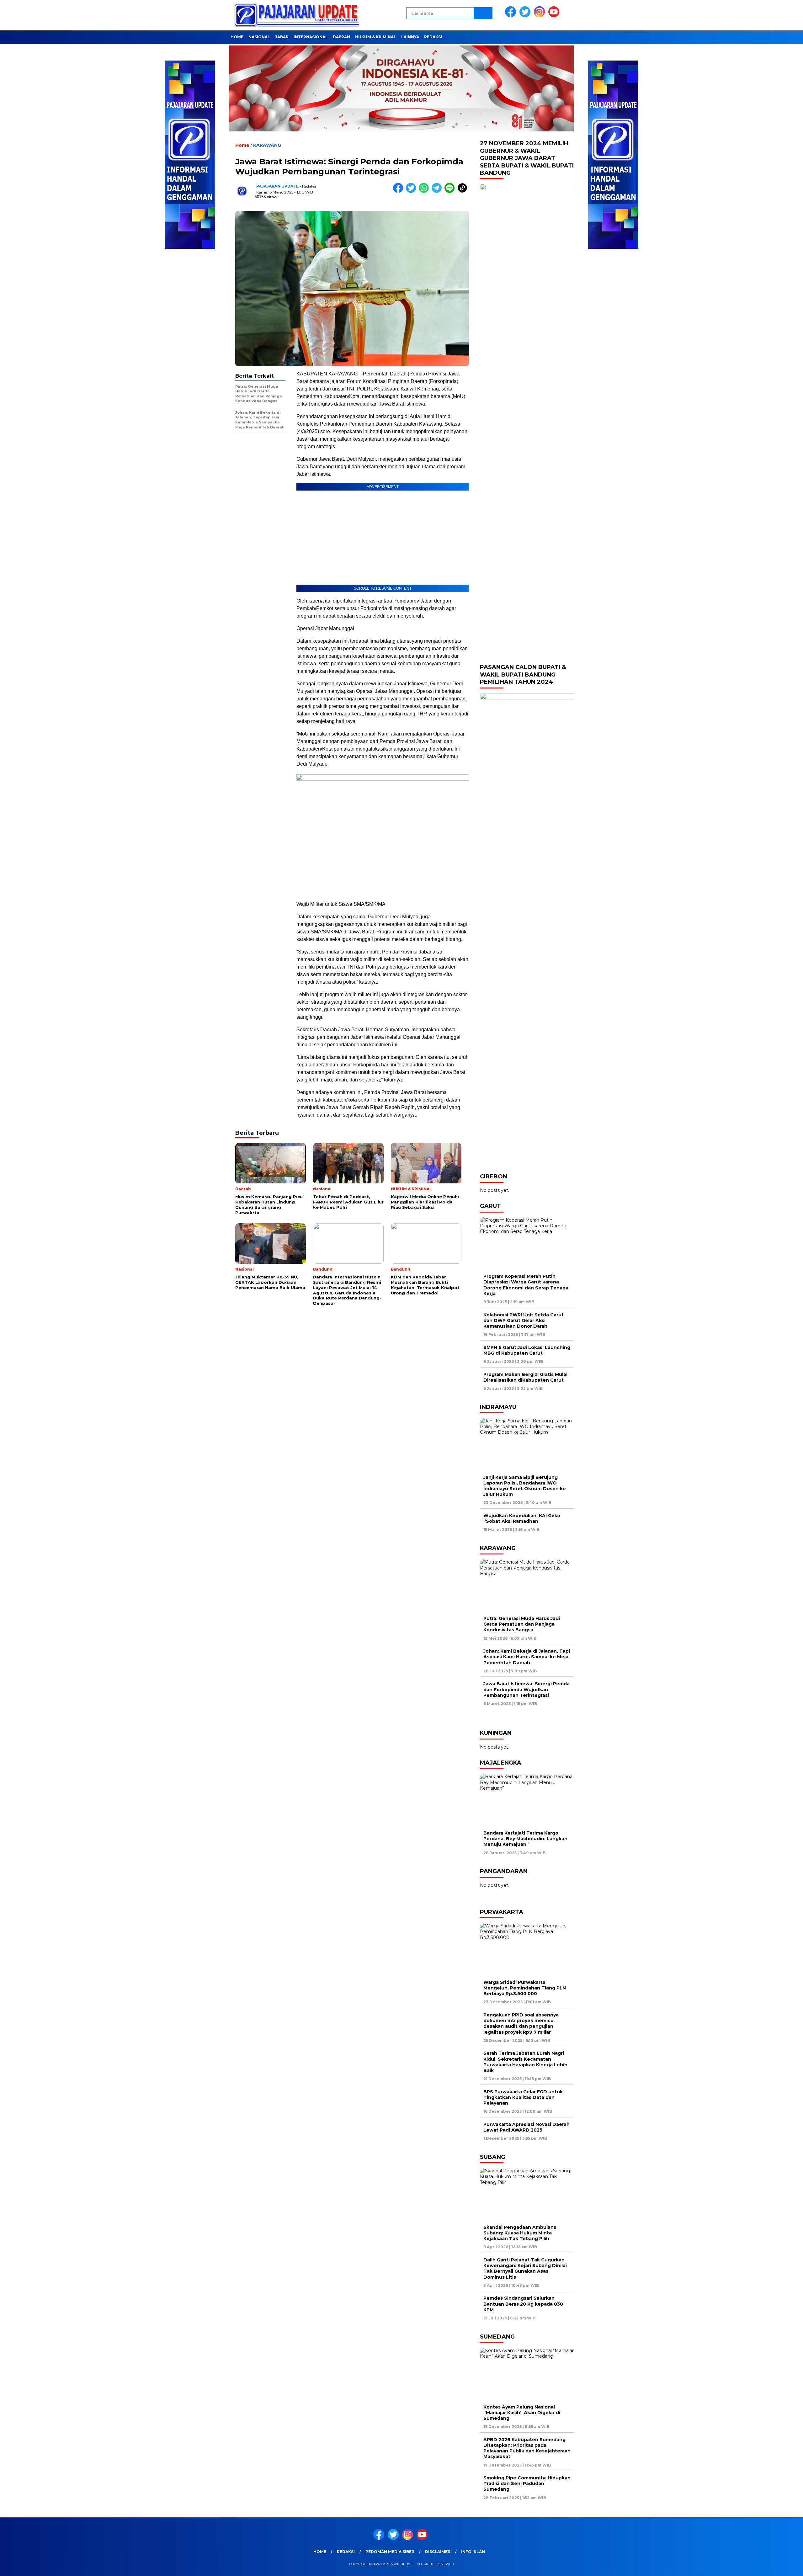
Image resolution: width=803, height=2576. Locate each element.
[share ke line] (451, 191)
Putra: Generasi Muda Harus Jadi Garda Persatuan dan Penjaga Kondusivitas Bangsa (522, 1624)
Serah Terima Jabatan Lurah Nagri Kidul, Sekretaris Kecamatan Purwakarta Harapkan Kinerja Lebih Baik (525, 2062)
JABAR (282, 37)
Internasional (311, 37)
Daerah (341, 37)
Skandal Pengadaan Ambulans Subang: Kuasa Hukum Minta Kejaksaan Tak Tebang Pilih (520, 2233)
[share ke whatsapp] (425, 191)
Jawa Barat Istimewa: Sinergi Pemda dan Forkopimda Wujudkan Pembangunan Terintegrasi (526, 1689)
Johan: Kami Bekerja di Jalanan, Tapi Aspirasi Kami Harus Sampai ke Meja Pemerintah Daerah (527, 1657)
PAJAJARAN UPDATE (277, 186)
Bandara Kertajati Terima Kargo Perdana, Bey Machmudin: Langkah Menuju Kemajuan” (525, 1839)
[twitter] (526, 16)
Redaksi (433, 37)
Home (237, 37)
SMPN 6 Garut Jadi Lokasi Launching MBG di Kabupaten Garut (527, 1350)
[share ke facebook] (399, 191)
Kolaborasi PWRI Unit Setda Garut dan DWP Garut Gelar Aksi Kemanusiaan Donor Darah (524, 1320)
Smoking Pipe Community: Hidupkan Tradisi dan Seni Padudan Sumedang (527, 2483)
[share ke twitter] (412, 191)
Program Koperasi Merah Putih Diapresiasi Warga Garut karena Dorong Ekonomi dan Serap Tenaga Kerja (526, 1285)
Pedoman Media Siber (390, 2552)
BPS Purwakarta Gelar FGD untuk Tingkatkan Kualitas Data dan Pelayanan (523, 2097)
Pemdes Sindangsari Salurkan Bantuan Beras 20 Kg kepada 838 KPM (523, 2304)
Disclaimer (438, 2552)
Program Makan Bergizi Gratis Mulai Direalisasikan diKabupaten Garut (525, 1377)
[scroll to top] (774, 2566)
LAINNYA (410, 37)
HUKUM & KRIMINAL (376, 37)
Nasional (259, 37)
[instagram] (540, 16)
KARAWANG (267, 145)
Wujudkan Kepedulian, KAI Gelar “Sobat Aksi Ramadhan (522, 1518)
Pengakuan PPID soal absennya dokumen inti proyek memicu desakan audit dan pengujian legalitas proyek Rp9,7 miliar (521, 2024)
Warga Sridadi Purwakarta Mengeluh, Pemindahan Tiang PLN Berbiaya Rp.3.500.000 (525, 1988)
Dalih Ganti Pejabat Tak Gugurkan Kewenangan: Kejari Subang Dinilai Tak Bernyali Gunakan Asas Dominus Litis (525, 2268)
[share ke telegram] (438, 191)
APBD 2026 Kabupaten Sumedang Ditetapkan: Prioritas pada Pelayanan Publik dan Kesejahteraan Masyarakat (527, 2448)
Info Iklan (473, 2552)
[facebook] (512, 16)
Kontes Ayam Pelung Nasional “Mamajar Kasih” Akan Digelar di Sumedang (522, 2413)
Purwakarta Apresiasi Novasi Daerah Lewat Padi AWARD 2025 (526, 2127)
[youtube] (555, 16)
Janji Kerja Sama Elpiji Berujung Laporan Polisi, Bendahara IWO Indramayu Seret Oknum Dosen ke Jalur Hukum (525, 1486)
